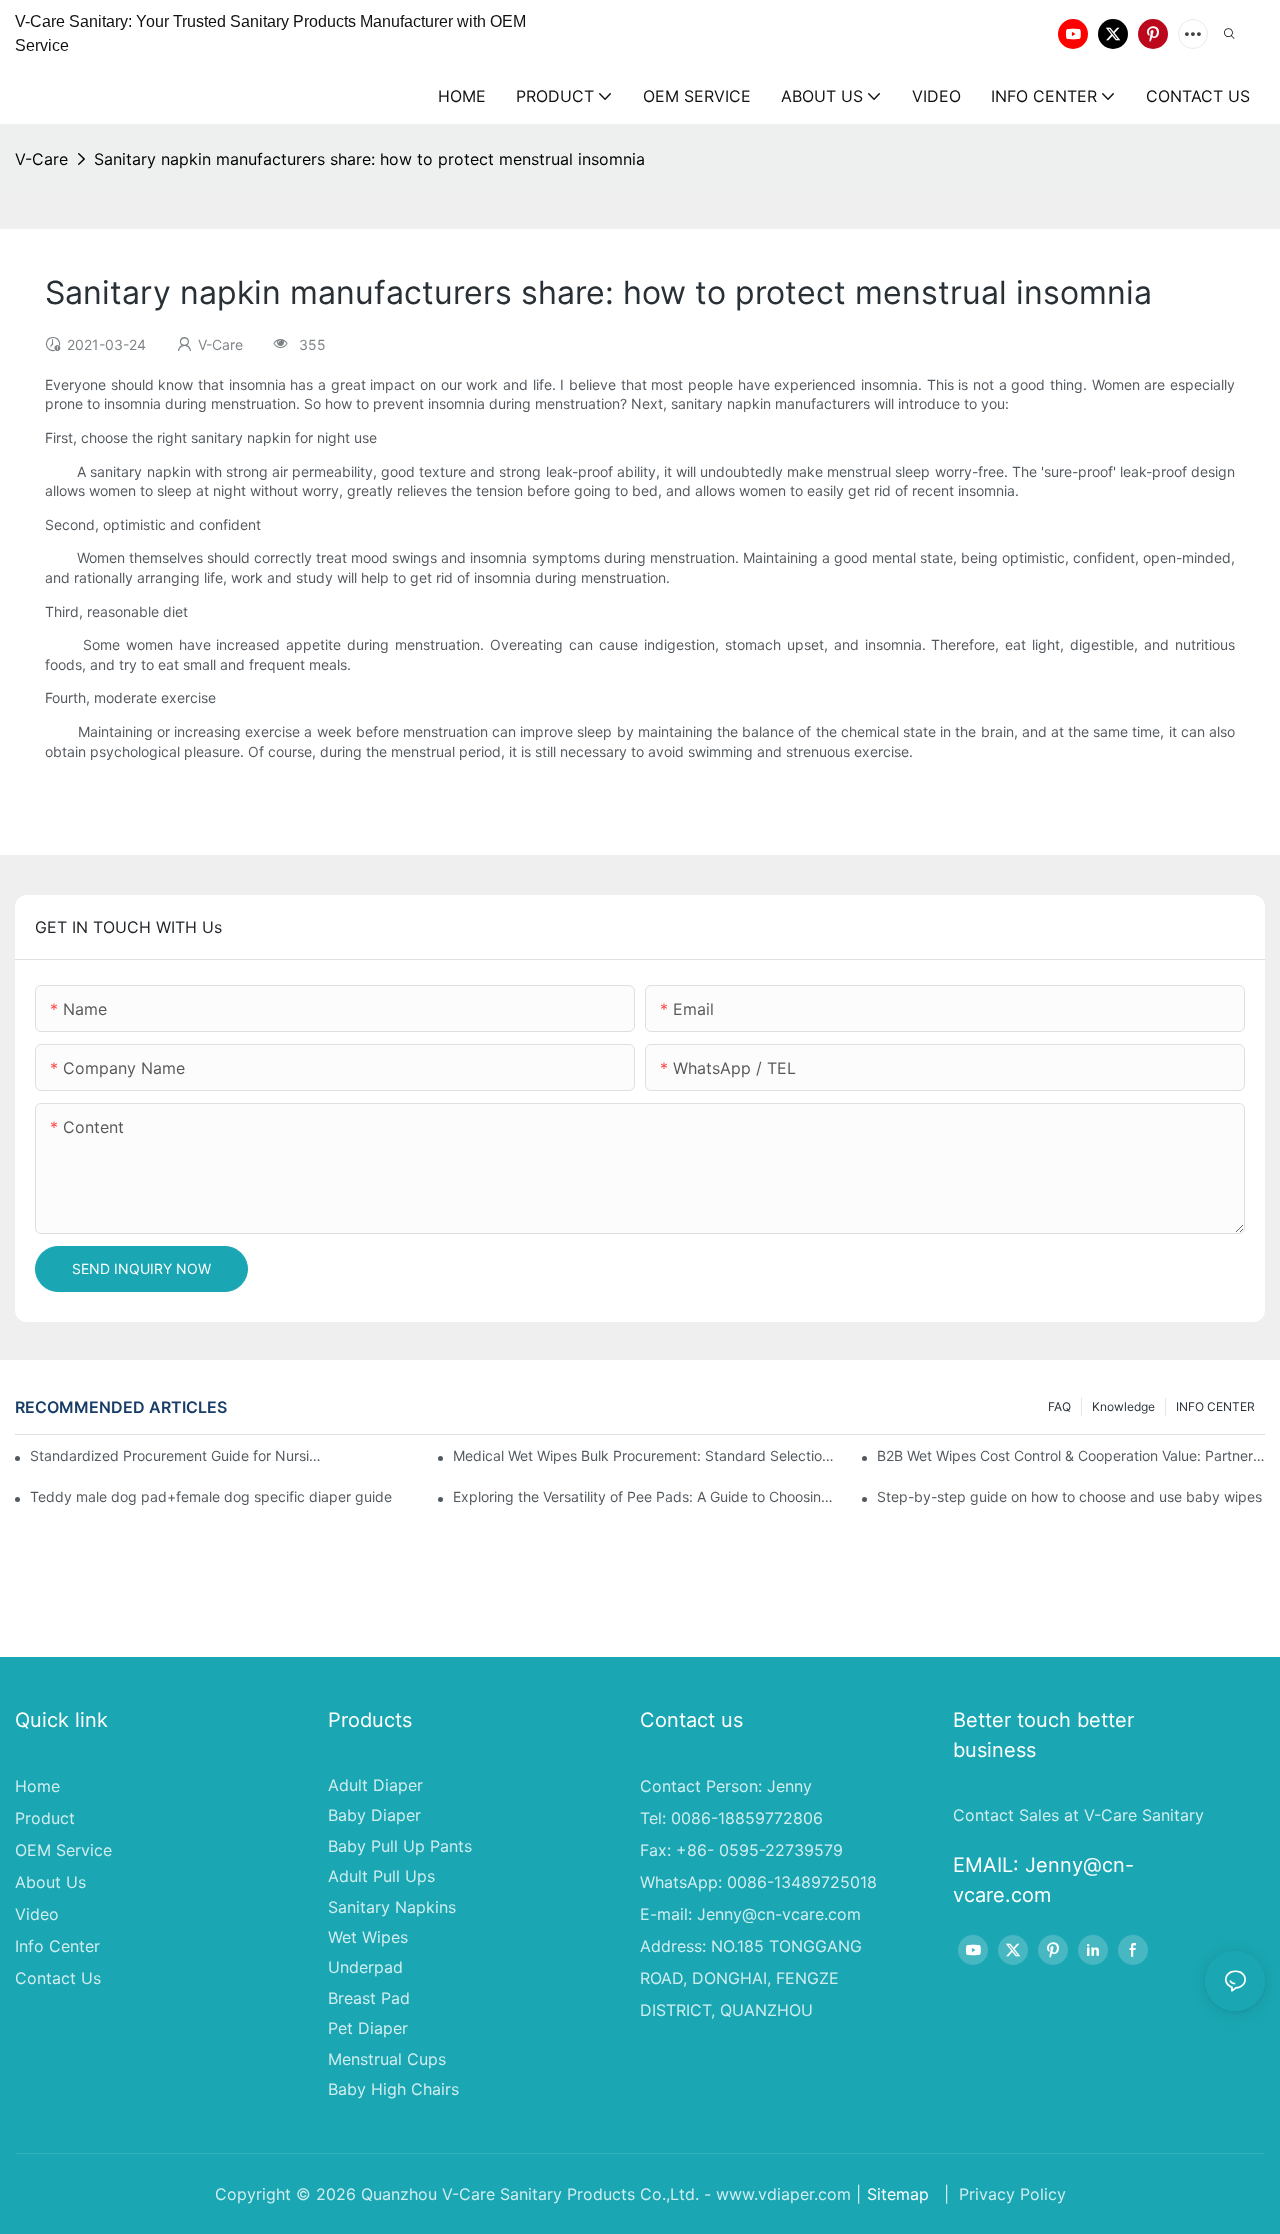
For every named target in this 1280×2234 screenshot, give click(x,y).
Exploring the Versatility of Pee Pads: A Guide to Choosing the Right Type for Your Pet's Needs (647, 1496)
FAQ (1059, 1406)
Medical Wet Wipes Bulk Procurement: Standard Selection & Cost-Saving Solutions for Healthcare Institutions (647, 1455)
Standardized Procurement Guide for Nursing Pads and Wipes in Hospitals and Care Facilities (178, 1455)
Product (45, 1818)
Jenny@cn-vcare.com (779, 1914)
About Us (50, 1882)
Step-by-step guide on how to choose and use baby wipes (1069, 1496)
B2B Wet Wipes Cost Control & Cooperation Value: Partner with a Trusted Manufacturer (1071, 1455)
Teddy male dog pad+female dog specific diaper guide (211, 1496)
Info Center (57, 1946)
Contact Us (58, 1978)
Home (37, 1786)
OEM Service (63, 1850)
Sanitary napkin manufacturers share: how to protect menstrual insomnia (369, 159)
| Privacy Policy (1002, 2194)
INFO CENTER (1215, 1406)
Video (37, 1914)
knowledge (1123, 1406)
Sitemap (898, 2194)
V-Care (41, 159)
